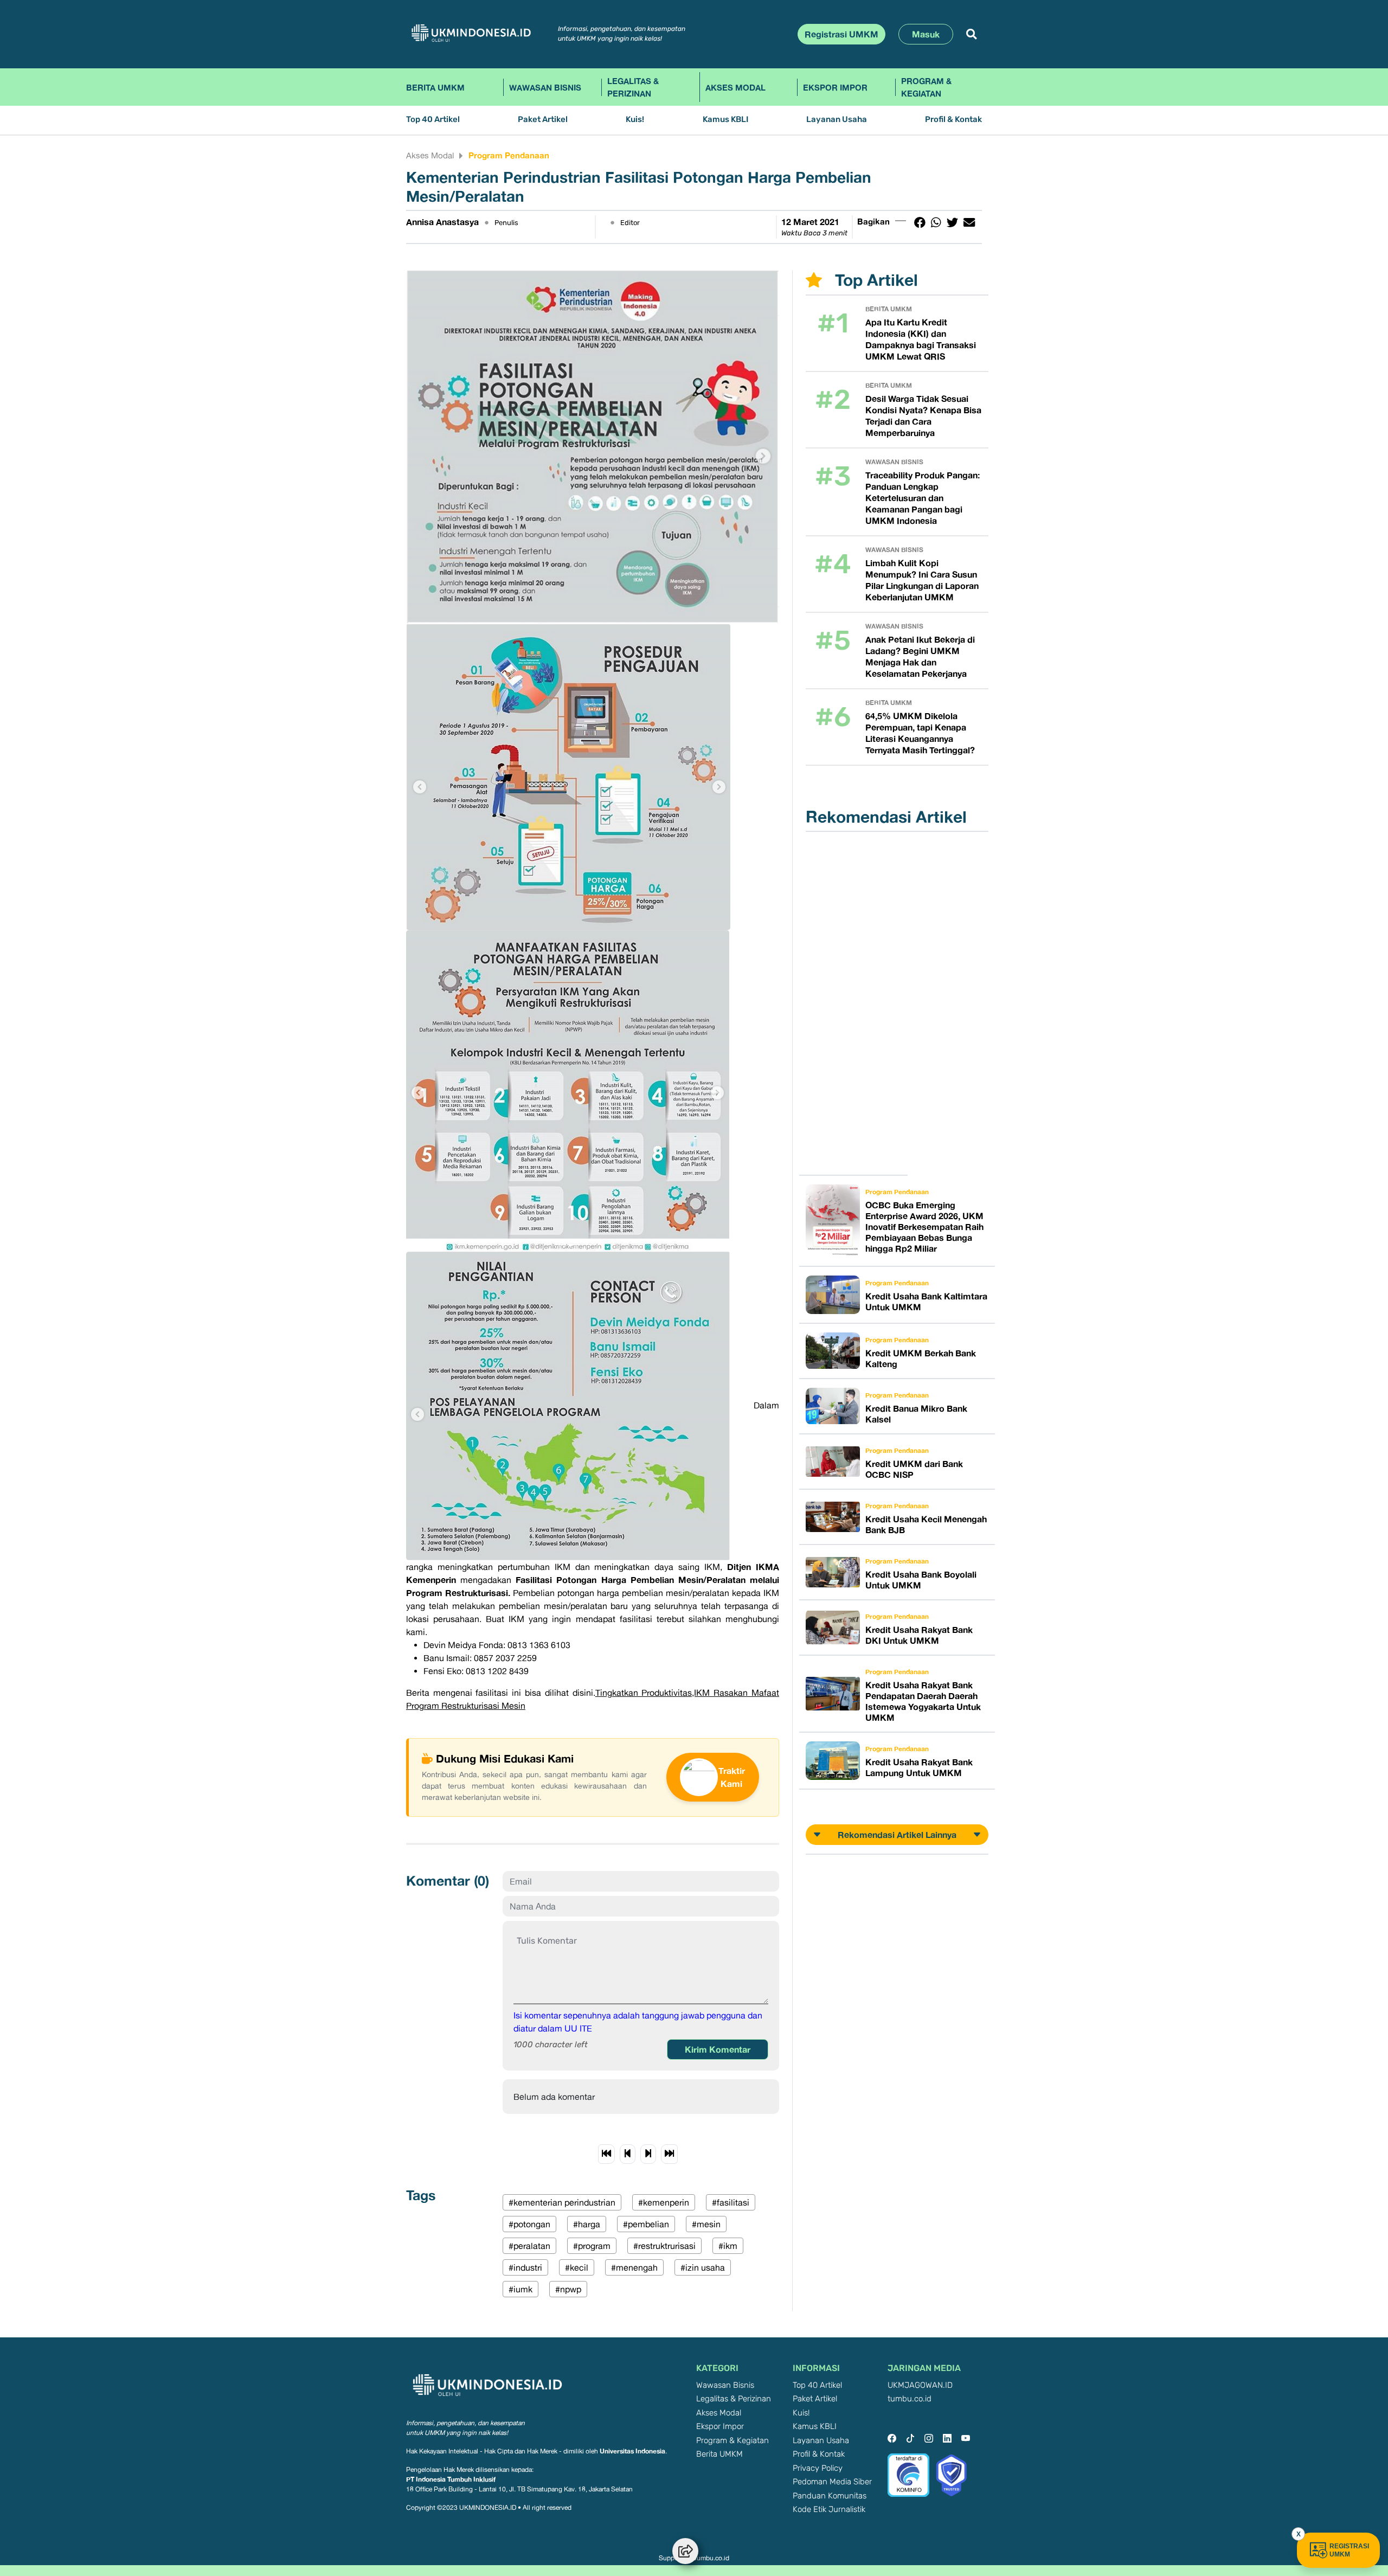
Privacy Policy (818, 2468)
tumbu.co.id (910, 2399)
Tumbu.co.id (711, 2558)
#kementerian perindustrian (562, 2202)
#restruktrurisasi (664, 2246)
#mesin (706, 2224)
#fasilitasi (731, 2202)
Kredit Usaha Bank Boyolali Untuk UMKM (921, 1580)
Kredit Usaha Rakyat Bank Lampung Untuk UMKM (919, 1767)
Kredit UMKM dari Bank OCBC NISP (914, 1469)
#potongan (529, 2224)
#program (592, 2246)
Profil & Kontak (953, 120)
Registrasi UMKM (841, 34)
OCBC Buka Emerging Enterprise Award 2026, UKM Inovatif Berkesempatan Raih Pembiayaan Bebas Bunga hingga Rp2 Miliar (924, 1227)
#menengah (634, 2267)
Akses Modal (735, 87)
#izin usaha (703, 2267)
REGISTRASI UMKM (1349, 2550)
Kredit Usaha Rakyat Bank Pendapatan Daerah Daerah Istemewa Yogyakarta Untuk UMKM (923, 1701)
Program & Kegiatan (926, 87)
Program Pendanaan (509, 155)
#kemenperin (664, 2202)
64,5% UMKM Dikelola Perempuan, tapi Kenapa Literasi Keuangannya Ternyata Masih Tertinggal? (920, 733)
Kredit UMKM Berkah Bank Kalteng (921, 1359)
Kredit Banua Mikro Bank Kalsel (916, 1414)
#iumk (520, 2289)
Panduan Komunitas (830, 2496)
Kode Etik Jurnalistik (829, 2510)
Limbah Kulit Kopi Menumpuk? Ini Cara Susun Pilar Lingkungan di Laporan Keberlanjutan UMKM (922, 580)
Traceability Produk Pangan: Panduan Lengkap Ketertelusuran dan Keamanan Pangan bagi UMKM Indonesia (923, 498)
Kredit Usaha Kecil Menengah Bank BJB (926, 1524)
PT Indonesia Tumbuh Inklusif (451, 2479)
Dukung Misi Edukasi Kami (505, 1758)
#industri (525, 2267)
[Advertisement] (860, 1003)
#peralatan (529, 2246)
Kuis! (635, 120)
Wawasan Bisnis (545, 87)
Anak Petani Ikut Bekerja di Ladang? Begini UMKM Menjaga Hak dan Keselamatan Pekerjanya (920, 656)
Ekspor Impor (835, 87)
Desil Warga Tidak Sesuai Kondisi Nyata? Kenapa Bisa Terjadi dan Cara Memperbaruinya (923, 416)
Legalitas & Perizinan (633, 87)
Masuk (926, 34)
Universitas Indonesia (632, 2451)
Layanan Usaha (837, 120)
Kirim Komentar (718, 2049)
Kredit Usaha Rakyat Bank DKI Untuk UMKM (919, 1635)
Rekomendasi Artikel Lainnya (897, 1835)
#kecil (577, 2267)
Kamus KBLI (725, 120)
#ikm (728, 2246)
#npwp (568, 2289)
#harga (587, 2224)
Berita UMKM (435, 87)
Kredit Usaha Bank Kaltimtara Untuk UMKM (926, 1302)
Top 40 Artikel (433, 120)
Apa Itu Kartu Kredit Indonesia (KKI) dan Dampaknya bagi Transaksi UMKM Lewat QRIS (921, 339)
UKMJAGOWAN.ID (920, 2385)
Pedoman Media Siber (832, 2482)
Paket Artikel (543, 120)
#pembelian (646, 2224)
